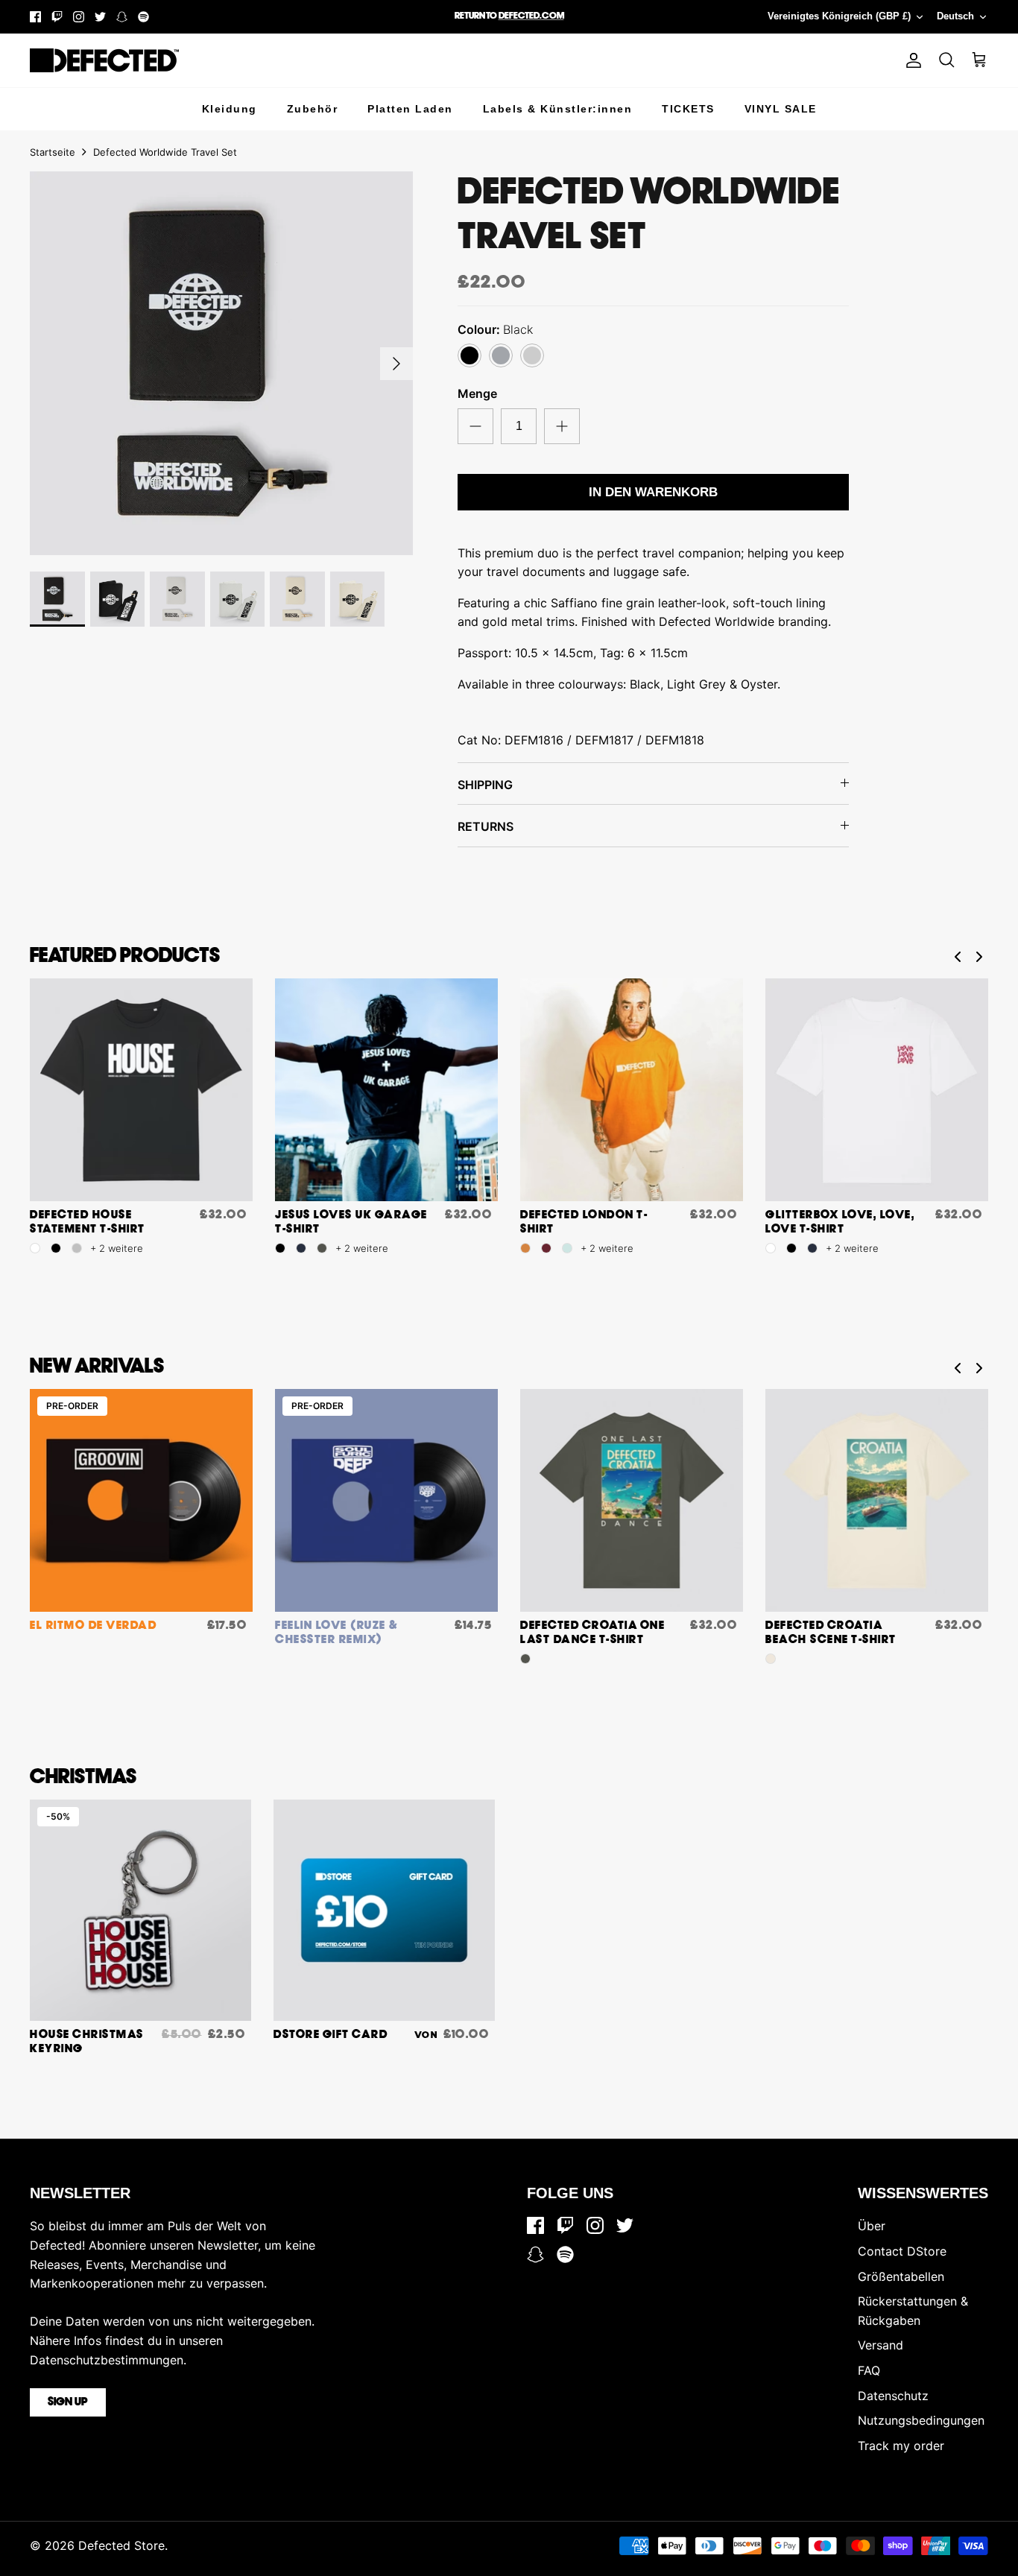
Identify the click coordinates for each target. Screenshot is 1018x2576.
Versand (881, 2345)
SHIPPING (485, 785)
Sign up (68, 2402)
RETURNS (486, 826)
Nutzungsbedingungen (921, 2420)
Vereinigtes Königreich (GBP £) (839, 16)
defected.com (531, 16)
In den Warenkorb (653, 492)
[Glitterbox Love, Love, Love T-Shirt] (877, 1090)
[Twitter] (100, 17)
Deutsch (955, 16)
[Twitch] (57, 17)
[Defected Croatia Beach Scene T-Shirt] (877, 1500)
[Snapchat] (122, 17)
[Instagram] (79, 17)
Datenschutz (893, 2396)
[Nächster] (396, 364)
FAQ (869, 2370)
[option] (222, 363)
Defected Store (121, 2545)
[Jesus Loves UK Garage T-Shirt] (386, 1090)
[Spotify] (143, 17)
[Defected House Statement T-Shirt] (141, 1090)
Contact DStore (902, 2251)
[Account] (911, 60)
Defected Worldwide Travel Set (165, 152)
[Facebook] (35, 17)
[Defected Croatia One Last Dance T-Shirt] (632, 1500)
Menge (477, 393)
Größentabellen (901, 2276)
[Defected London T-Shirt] (632, 1090)
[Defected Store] (104, 60)
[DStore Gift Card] (384, 1910)
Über (872, 2226)
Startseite (53, 152)
